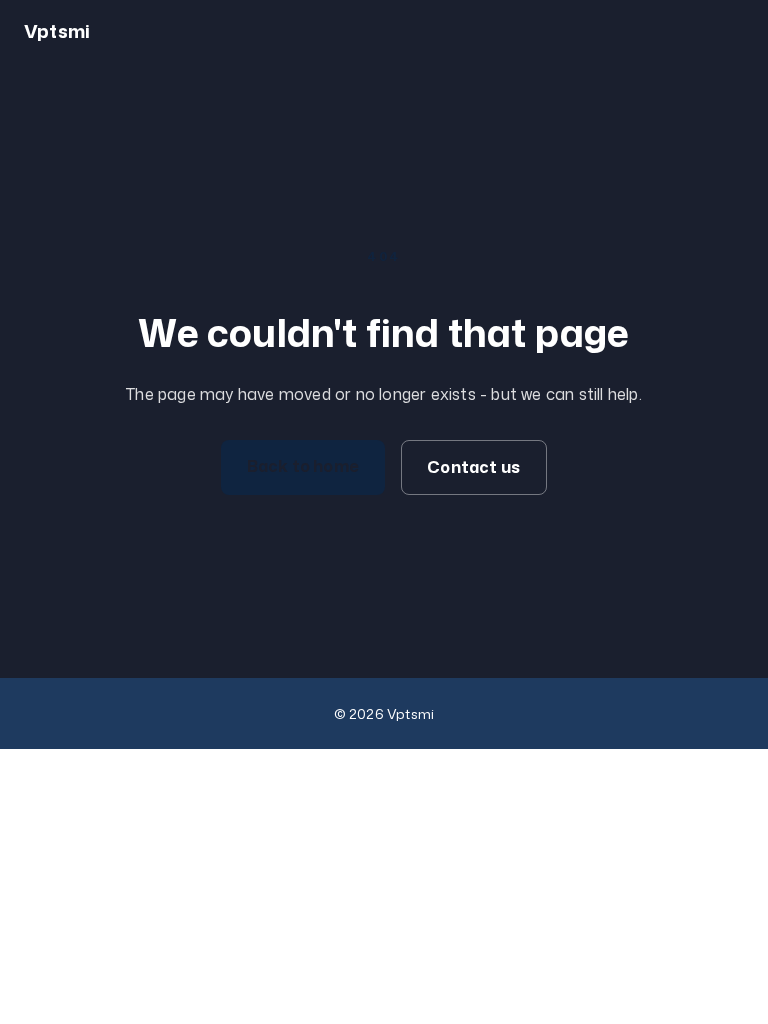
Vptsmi (57, 31)
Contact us (473, 467)
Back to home (303, 466)
